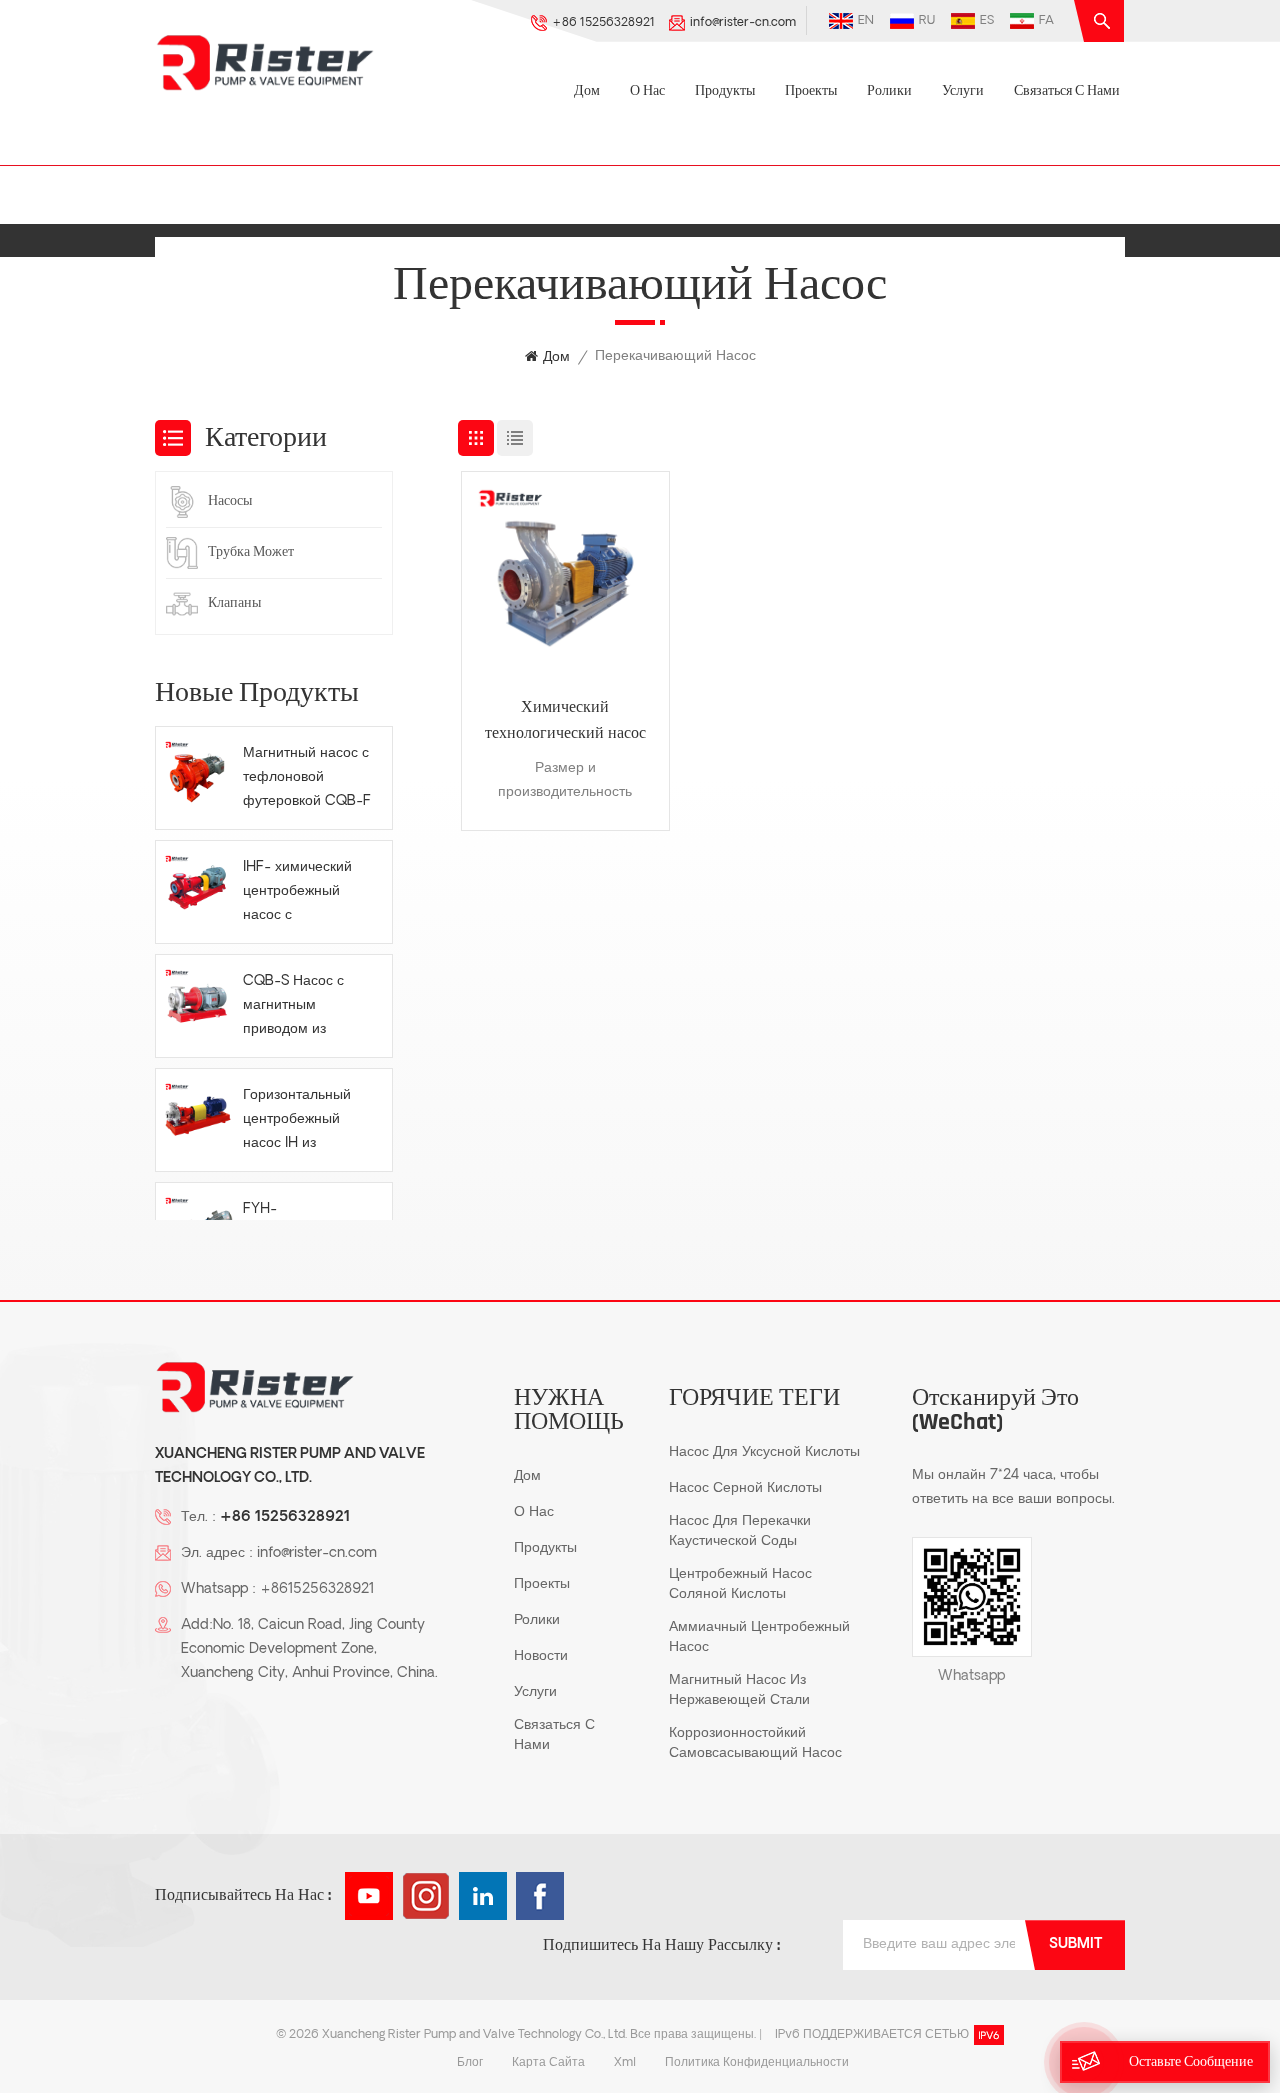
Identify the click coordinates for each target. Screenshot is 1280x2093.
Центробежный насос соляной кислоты (740, 1584)
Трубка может (251, 552)
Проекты (811, 91)
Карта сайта (548, 2063)
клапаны (234, 603)
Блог (470, 2063)
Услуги (963, 91)
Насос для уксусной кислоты (764, 1452)
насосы (230, 501)
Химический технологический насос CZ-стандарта (565, 723)
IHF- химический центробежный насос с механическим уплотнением (297, 894)
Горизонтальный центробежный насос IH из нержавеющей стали (297, 1122)
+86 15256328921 (603, 23)
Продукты (725, 91)
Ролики (889, 91)
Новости (541, 1656)
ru (927, 21)
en (866, 21)
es (987, 21)
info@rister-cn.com (743, 23)
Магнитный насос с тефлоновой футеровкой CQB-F (307, 777)
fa (1046, 21)
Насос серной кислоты (745, 1488)
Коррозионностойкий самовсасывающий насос (755, 1743)
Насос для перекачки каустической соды (740, 1531)
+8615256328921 (317, 1589)
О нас (647, 91)
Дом (587, 91)
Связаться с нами (1067, 91)
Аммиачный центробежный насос (759, 1637)
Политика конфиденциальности (757, 2063)
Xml (625, 2063)
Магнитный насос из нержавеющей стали (739, 1690)
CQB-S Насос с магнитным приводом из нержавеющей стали (293, 1008)
